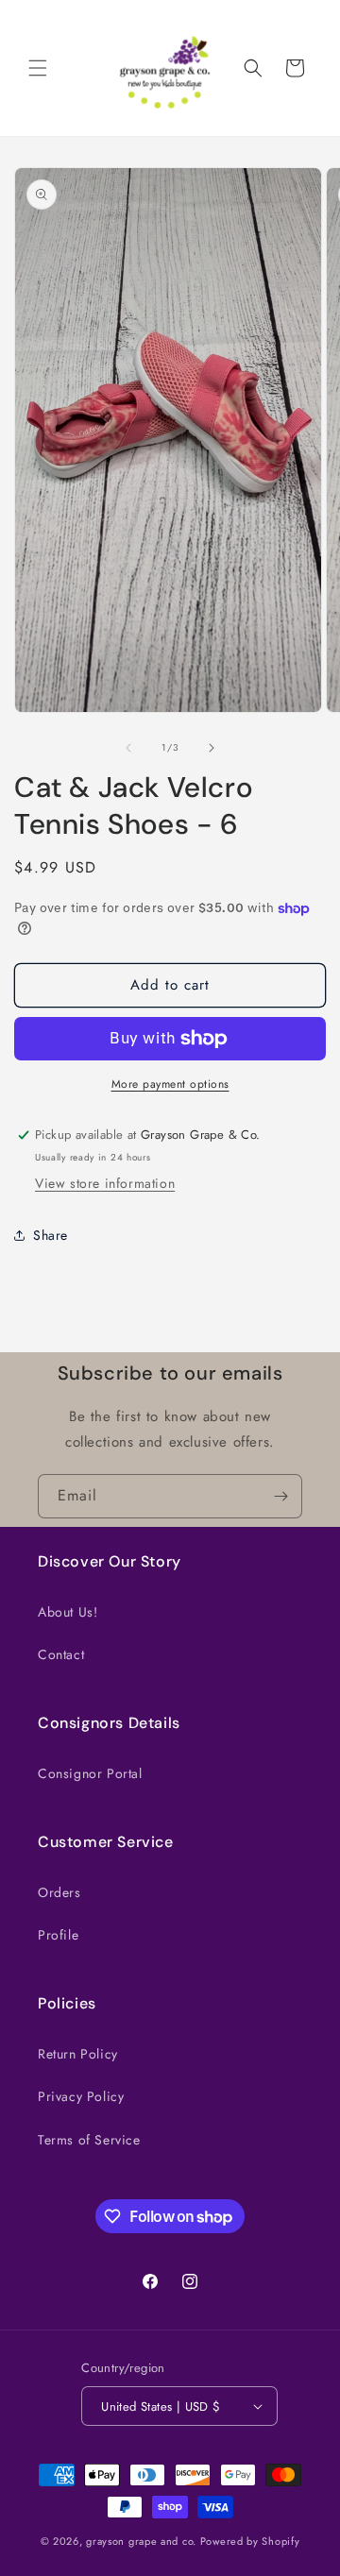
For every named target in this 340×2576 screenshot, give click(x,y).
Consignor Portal (90, 1773)
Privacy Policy (81, 2096)
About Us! (68, 1612)
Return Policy (78, 2054)
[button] (38, 68)
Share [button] (51, 1235)
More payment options (170, 1084)
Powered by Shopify (250, 2541)
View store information (105, 1183)
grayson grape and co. (141, 2541)
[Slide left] (128, 748)
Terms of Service (89, 2140)
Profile (58, 1935)
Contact (61, 1654)
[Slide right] (212, 748)
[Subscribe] (280, 1496)
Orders (59, 1892)
